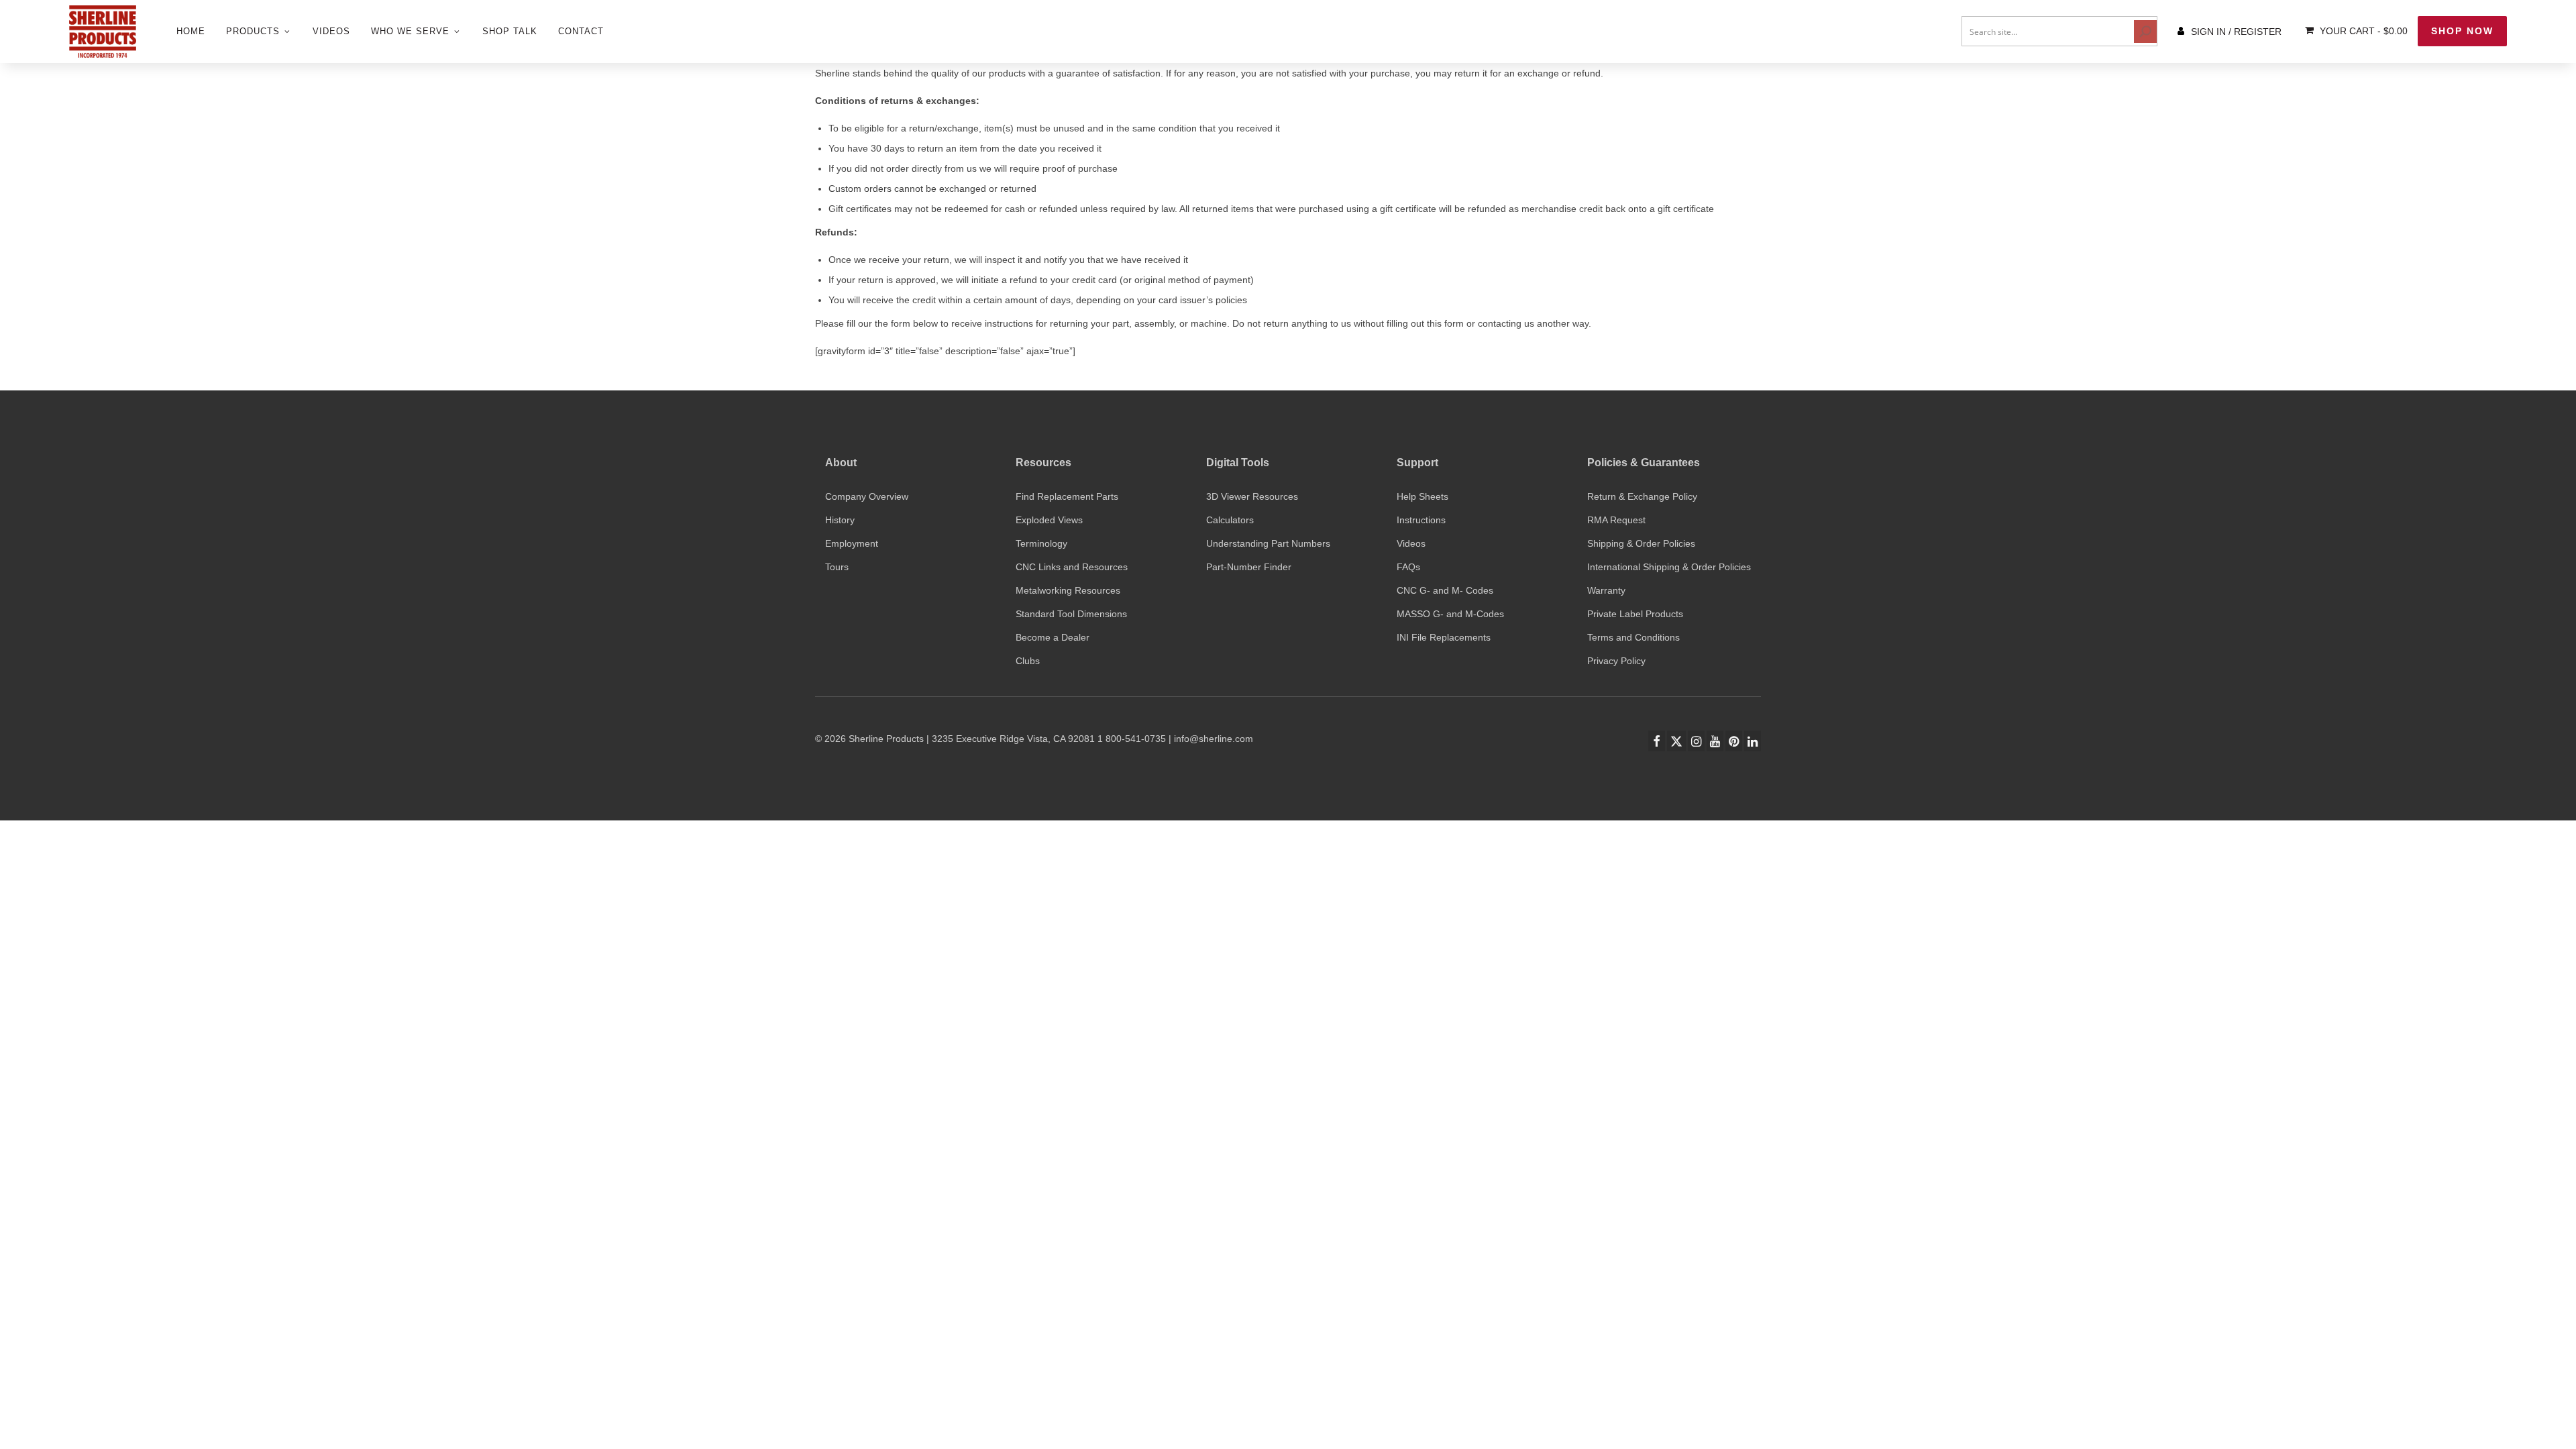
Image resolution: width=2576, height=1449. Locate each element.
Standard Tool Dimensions (1071, 614)
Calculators (1230, 520)
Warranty (1606, 590)
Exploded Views (1049, 520)
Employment (852, 543)
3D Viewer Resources (1252, 496)
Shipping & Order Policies (1641, 543)
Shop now (2462, 31)
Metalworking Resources (1068, 590)
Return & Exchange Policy (1642, 496)
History (840, 520)
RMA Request (1616, 520)
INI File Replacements (1444, 637)
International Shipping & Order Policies (1669, 567)
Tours (837, 567)
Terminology (1041, 543)
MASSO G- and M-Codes (1450, 614)
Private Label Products (1635, 614)
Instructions (1421, 520)
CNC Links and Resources (1072, 567)
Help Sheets (1423, 496)
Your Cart (2362, 31)
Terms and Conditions (1633, 637)
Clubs (1028, 661)
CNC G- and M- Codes (1445, 590)
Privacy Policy (1616, 661)
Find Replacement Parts (1067, 496)
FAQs (1408, 567)
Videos (1411, 543)
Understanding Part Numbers (1268, 543)
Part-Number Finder (1249, 567)
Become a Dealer (1053, 637)
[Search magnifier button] (2145, 32)
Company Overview (867, 496)
